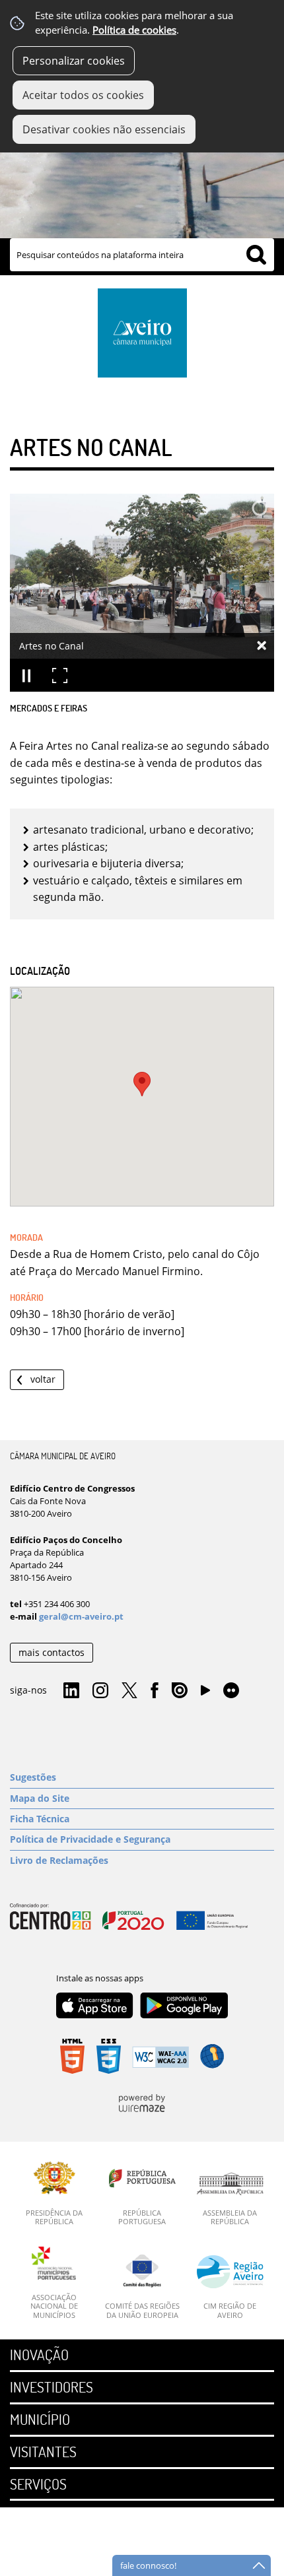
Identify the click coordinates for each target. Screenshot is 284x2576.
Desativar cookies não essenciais (104, 129)
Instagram (100, 1691)
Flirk (231, 1691)
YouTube (205, 1694)
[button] (142, 1084)
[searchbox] (142, 255)
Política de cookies (134, 30)
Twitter (129, 1691)
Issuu (180, 1691)
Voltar (43, 1379)
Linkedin (71, 1691)
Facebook (155, 1691)
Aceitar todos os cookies (83, 95)
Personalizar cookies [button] (74, 61)
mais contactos (52, 1652)
